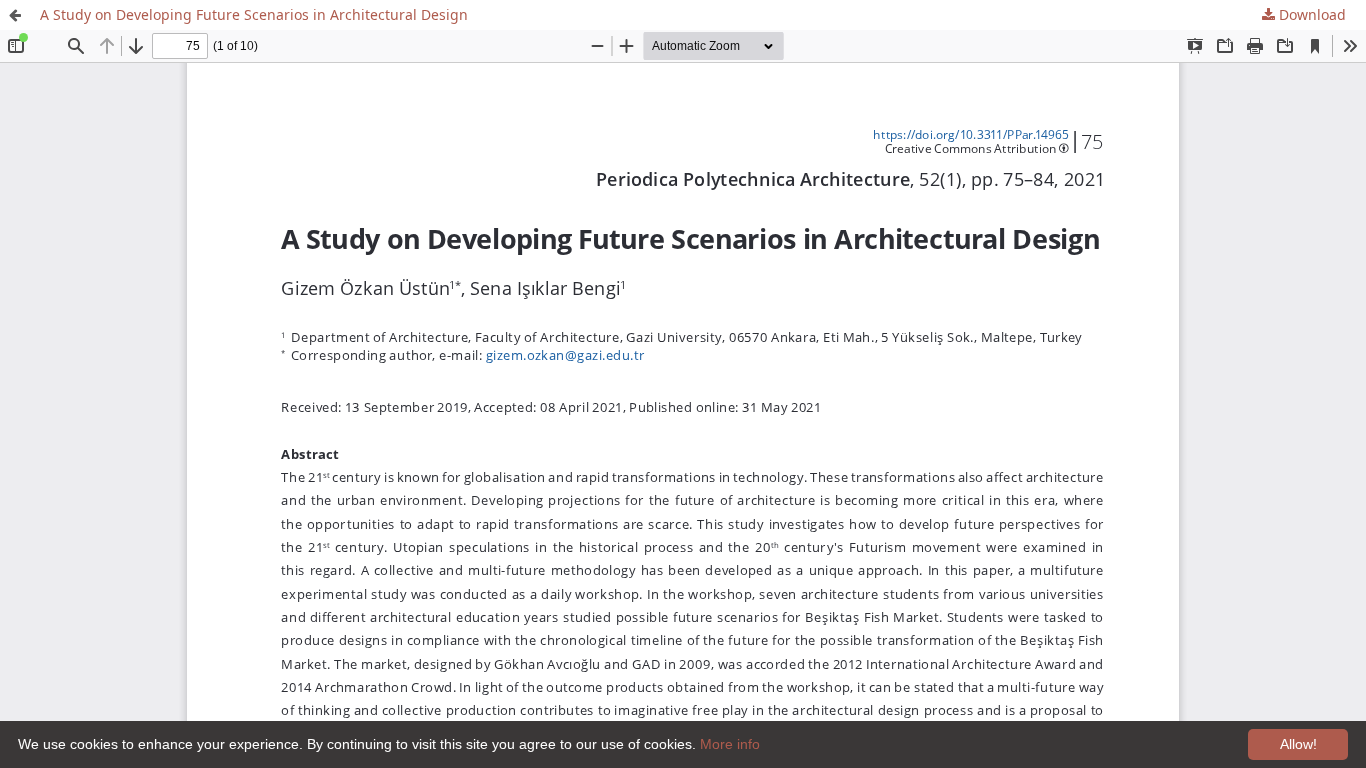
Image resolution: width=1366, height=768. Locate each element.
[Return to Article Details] (15, 15)
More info (730, 744)
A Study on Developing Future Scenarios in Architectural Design (254, 14)
